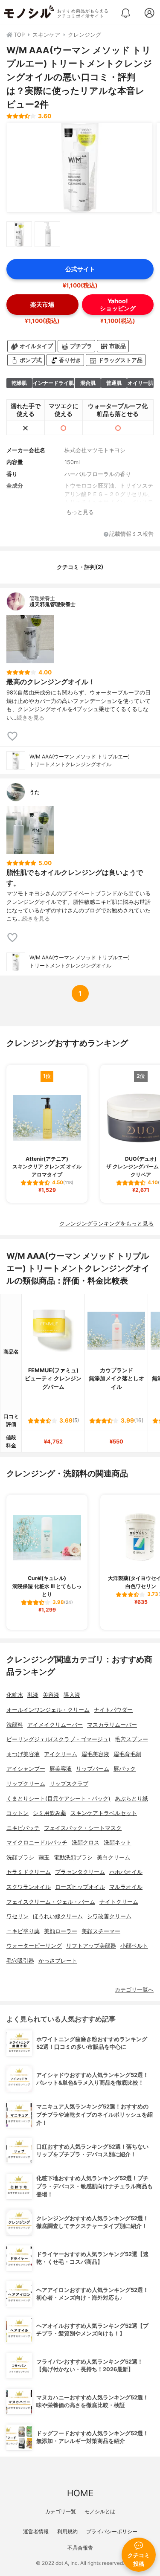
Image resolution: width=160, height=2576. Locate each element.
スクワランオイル (29, 1887)
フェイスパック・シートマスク (83, 1828)
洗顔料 (15, 1725)
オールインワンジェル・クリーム (48, 1710)
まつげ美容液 (23, 1754)
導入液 (72, 1695)
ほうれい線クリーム (58, 1916)
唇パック (125, 1769)
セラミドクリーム (29, 1872)
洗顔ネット (118, 1843)
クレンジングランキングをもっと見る (106, 1224)
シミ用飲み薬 (49, 1813)
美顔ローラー (61, 1931)
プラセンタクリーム (80, 1872)
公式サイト (80, 269)
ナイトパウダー (113, 1710)
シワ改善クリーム (109, 1916)
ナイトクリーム (119, 1902)
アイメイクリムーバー (55, 1725)
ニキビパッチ (23, 1828)
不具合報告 (80, 2548)
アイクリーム (61, 1754)
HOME (80, 2493)
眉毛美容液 (95, 1754)
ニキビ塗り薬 (23, 1931)
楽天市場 (42, 304)
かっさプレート (58, 1961)
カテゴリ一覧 (61, 2511)
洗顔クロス (86, 1843)
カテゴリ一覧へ (134, 1990)
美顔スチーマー (101, 1931)
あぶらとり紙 (131, 1799)
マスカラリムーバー (112, 1725)
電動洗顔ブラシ (73, 1857)
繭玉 (44, 1857)
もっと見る (80, 512)
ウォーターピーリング (34, 1946)
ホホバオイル (126, 1872)
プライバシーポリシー (112, 2531)
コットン (17, 1813)
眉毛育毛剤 (127, 1754)
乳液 (33, 1695)
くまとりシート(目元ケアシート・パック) (58, 1799)
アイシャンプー (26, 1769)
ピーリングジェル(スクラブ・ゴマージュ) (58, 1739)
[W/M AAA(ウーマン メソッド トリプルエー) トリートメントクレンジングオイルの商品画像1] (80, 168)
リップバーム (93, 1769)
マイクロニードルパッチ (37, 1843)
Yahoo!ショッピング (118, 305)
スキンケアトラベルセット (104, 1813)
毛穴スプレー (131, 1739)
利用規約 (67, 2531)
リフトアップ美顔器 (91, 1946)
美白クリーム (113, 1857)
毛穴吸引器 (20, 1961)
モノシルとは (100, 2511)
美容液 (51, 1695)
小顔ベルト (134, 1946)
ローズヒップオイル (80, 1887)
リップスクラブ (69, 1784)
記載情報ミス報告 (131, 534)
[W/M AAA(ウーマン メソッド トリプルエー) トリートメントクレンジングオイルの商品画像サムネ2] (47, 234)
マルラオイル (126, 1887)
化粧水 (15, 1695)
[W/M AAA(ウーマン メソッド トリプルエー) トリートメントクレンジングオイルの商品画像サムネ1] (19, 234)
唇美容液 (61, 1769)
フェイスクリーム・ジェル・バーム (51, 1902)
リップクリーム (26, 1784)
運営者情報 (36, 2531)
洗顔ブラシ (20, 1857)
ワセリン (17, 1916)
